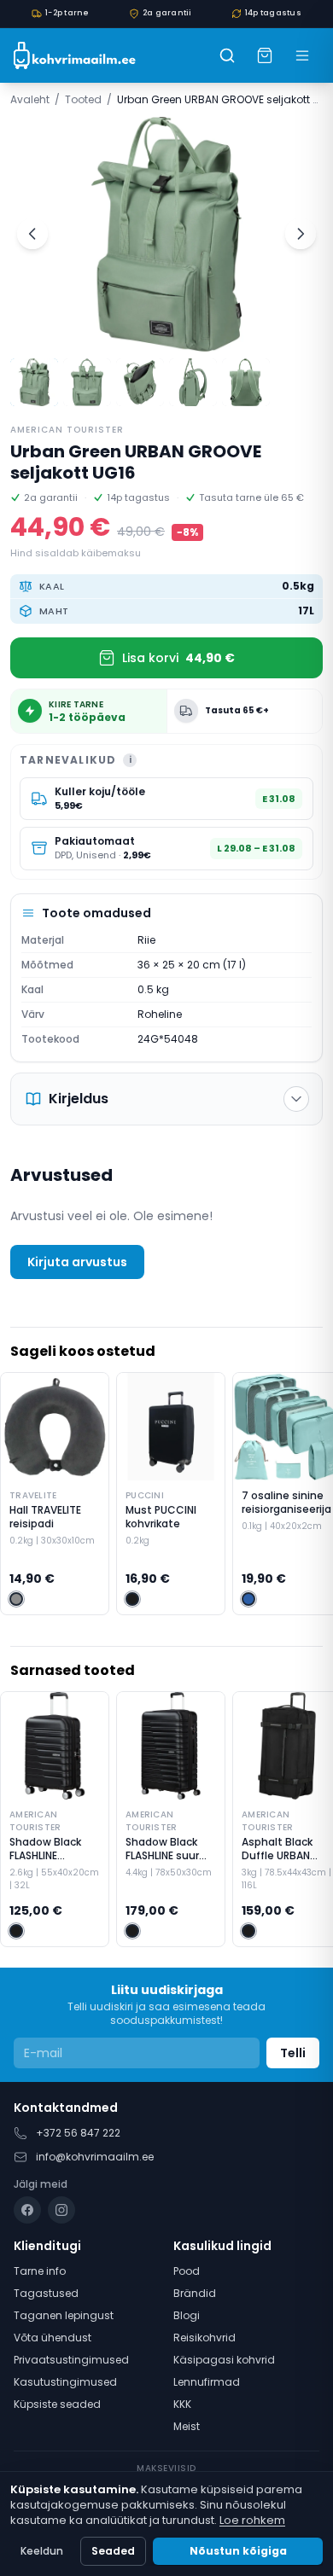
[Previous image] (32, 234)
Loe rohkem (252, 2520)
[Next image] (301, 234)
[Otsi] (227, 55)
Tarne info (40, 2271)
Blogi (187, 2315)
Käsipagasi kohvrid (224, 2360)
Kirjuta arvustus (77, 1262)
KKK (182, 2404)
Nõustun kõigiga (238, 2551)
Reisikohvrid (204, 2338)
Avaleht (30, 99)
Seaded (113, 2551)
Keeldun (42, 2551)
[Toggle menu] (302, 55)
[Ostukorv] (265, 55)
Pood (187, 2271)
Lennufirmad (207, 2382)
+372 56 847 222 (78, 2133)
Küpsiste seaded (57, 2404)
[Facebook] (27, 2210)
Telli (293, 2053)
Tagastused (46, 2293)
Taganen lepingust (64, 2315)
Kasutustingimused (65, 2382)
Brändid (195, 2293)
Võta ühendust (53, 2338)
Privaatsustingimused (71, 2360)
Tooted (83, 99)
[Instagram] (61, 2210)
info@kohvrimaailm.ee (95, 2157)
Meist (187, 2426)
